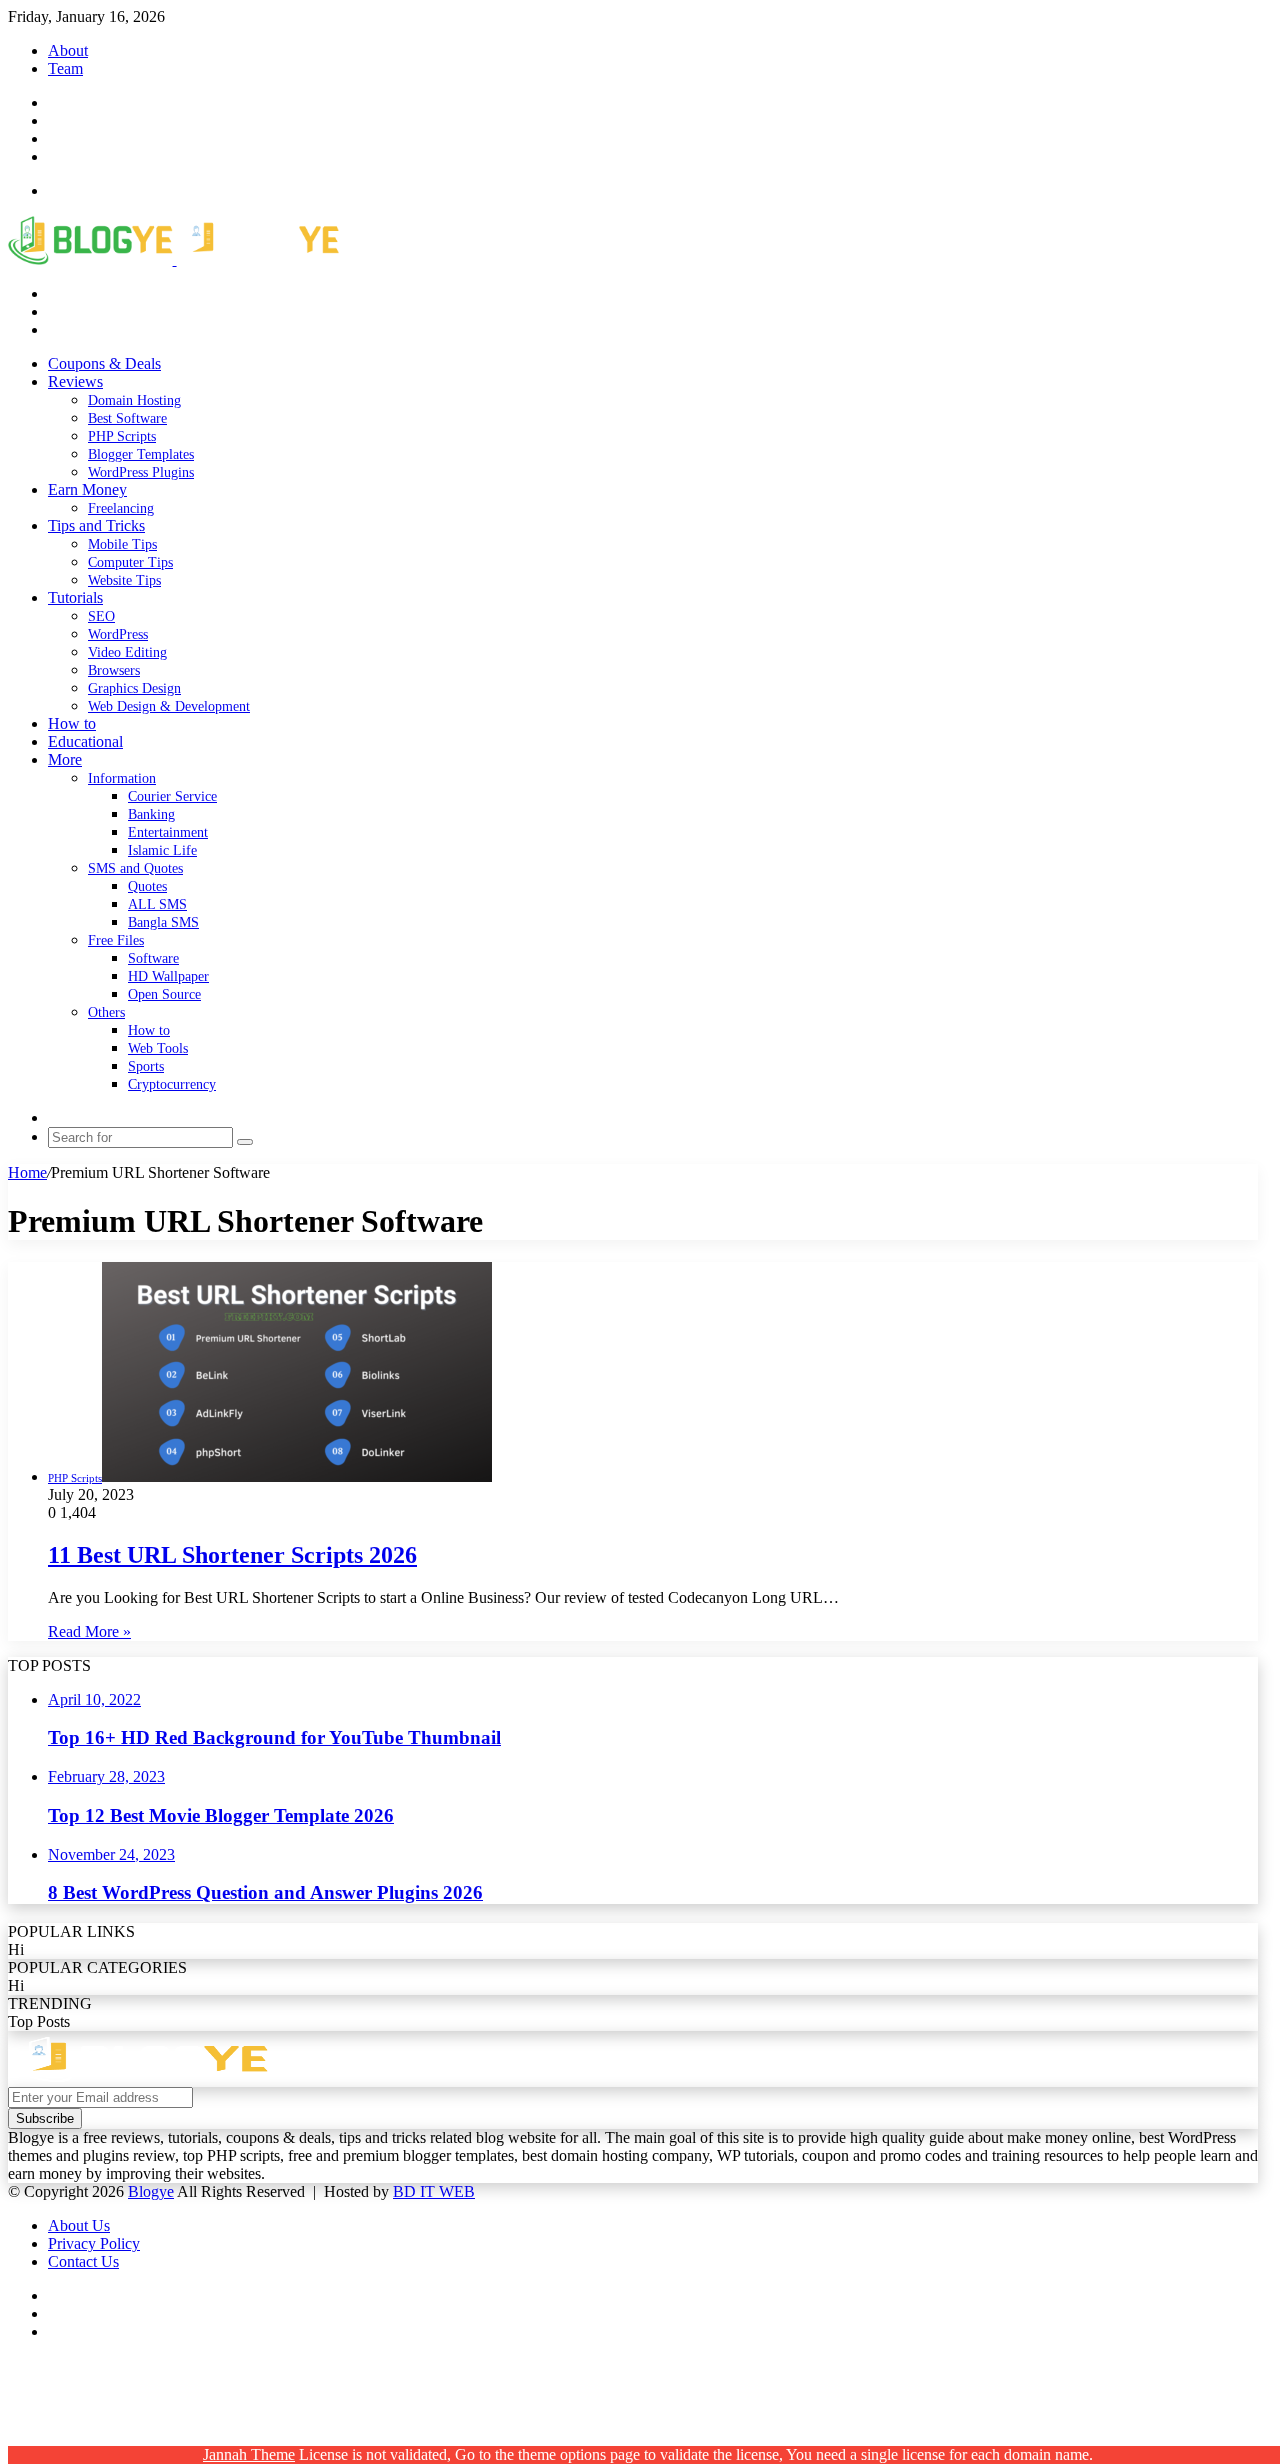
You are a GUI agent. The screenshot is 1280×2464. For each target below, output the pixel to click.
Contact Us (83, 2261)
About (68, 50)
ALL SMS (157, 904)
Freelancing (121, 508)
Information (122, 778)
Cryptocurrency (172, 1084)
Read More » (89, 1631)
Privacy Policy (94, 2243)
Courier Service (172, 796)
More (65, 759)
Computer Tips (130, 562)
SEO (101, 616)
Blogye (151, 2191)
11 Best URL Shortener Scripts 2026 (232, 1555)
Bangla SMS (163, 922)
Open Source (164, 994)
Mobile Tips (122, 544)
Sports (146, 1066)
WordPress (118, 634)
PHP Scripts (122, 436)
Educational (85, 741)
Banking (151, 814)
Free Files (116, 940)
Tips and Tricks (96, 525)
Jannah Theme (249, 2454)
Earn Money (87, 489)
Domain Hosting (134, 400)
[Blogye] (173, 259)
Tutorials (75, 597)
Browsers (114, 670)
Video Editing (127, 652)
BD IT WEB (434, 2191)
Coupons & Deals (104, 363)
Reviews (75, 381)
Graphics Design (134, 688)
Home (27, 1172)
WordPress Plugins (141, 472)
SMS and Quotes (135, 868)
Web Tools (158, 1048)
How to (72, 723)
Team (65, 68)
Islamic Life (162, 850)
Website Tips (124, 580)
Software (153, 958)
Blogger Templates (141, 454)
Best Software (127, 418)
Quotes (147, 886)
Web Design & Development (169, 706)
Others (106, 1012)
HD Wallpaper (168, 976)
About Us (79, 2225)
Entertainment (168, 832)
